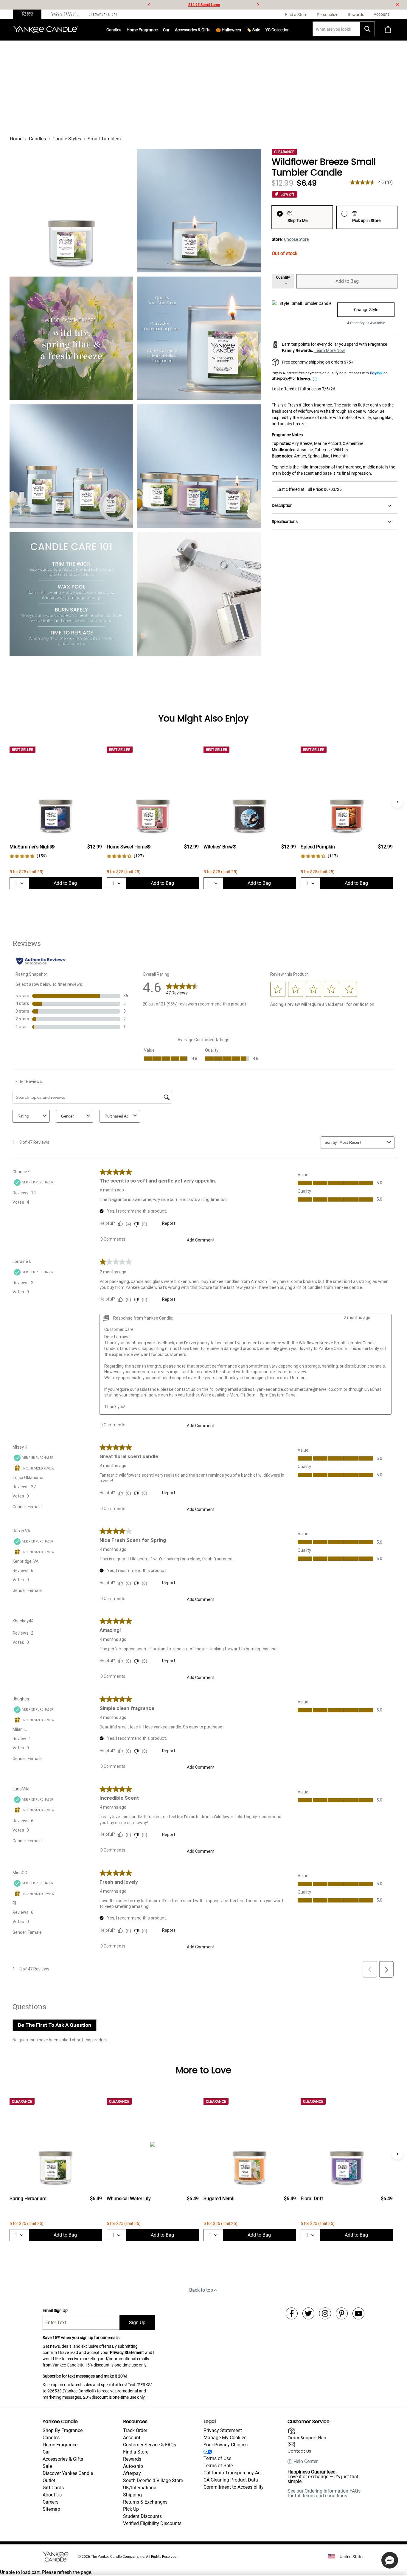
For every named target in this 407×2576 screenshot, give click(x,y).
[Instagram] (325, 2313)
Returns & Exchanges (145, 2502)
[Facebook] (292, 2313)
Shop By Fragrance (63, 2430)
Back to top (201, 2290)
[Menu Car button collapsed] (170, 30)
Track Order (135, 2430)
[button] (390, 2560)
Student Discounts (142, 2516)
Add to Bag (347, 281)
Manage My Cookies (225, 2438)
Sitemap (51, 2509)
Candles (114, 30)
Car (46, 2452)
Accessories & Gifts (193, 30)
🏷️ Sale (253, 30)
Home (16, 139)
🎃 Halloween (228, 30)
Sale (47, 2466)
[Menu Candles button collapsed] (121, 30)
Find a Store (136, 2452)
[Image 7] (71, 594)
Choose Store (296, 239)
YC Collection (278, 30)
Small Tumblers (104, 139)
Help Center (306, 2462)
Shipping (132, 2495)
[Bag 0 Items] (388, 30)
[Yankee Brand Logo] (46, 30)
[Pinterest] (342, 2313)
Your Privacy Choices (226, 2445)
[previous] (149, 5)
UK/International (140, 2488)
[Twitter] (308, 2313)
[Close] (397, 5)
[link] (28, 856)
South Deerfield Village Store (153, 2480)
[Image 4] (199, 338)
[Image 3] (71, 338)
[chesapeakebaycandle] (103, 14)
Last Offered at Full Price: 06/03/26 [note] (309, 489)
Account (132, 2438)
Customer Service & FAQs (150, 2445)
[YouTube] (358, 2313)
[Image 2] (199, 211)
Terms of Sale (218, 2466)
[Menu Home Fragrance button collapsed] (158, 30)
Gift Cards (53, 2488)
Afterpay (132, 2473)
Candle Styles (67, 139)
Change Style (366, 310)
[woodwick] (65, 14)
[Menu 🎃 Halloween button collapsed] (241, 30)
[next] (258, 5)
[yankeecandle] (30, 14)
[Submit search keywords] (367, 29)
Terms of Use (217, 2458)
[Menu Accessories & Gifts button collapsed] (210, 30)
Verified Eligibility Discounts (152, 2523)
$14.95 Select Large (204, 5)
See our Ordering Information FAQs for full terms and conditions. (324, 2493)
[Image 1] (71, 211)
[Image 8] (199, 594)
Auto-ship (133, 2466)
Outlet (49, 2480)
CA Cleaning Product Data (231, 2480)
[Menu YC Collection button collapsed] (290, 30)
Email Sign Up (55, 2310)
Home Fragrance (142, 30)
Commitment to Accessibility (234, 2487)
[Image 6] (199, 466)
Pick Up (131, 2509)
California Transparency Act (233, 2473)
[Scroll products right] (397, 802)
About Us (52, 2495)
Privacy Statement (127, 2352)
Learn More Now (330, 350)
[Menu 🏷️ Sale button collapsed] (260, 30)
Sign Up (137, 2323)
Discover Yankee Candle (68, 2473)
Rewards (132, 2459)
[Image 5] (71, 466)
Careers (51, 2502)
